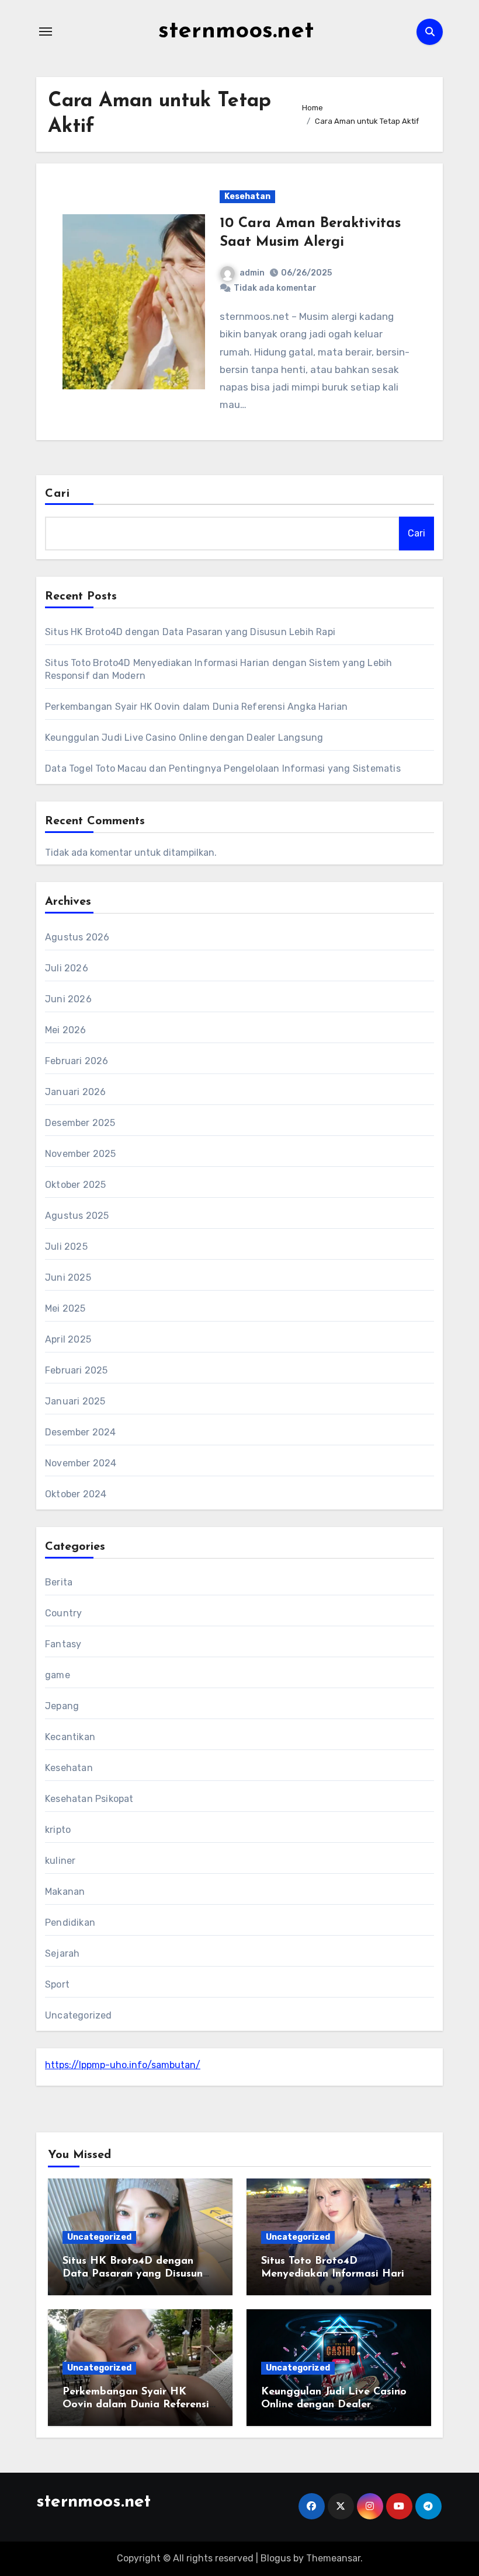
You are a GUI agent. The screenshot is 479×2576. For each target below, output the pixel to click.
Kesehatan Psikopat (89, 1799)
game (58, 1675)
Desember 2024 (81, 1432)
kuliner (60, 1861)
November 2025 (81, 1154)
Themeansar (333, 2558)
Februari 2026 (77, 1061)
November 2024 (81, 1463)
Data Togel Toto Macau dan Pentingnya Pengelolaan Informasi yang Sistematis (223, 768)
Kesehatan (247, 196)
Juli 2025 (66, 1247)
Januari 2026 (75, 1092)
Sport (57, 1984)
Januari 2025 (75, 1401)
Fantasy (63, 1644)
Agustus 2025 (77, 1216)
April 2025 (68, 1339)
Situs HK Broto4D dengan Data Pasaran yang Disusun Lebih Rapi (190, 632)
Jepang (62, 1706)
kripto (58, 1830)
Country (63, 1613)
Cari (58, 494)
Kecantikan (70, 1737)
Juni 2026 (68, 999)
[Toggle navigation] (46, 32)
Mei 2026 (66, 1030)
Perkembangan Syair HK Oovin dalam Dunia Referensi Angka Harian (196, 707)
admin (252, 273)
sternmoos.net (236, 32)
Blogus (276, 2558)
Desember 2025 (80, 1123)
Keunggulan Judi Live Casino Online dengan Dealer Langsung (184, 738)
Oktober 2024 (76, 1494)
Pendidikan (70, 1923)
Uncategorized (79, 2015)
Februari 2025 (77, 1370)
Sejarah (62, 1953)
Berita (59, 1582)
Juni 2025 (68, 1277)
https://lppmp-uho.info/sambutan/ (123, 2065)
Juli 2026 (67, 968)
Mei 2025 (65, 1308)
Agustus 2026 (77, 937)
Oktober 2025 (75, 1185)
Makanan (65, 1892)
